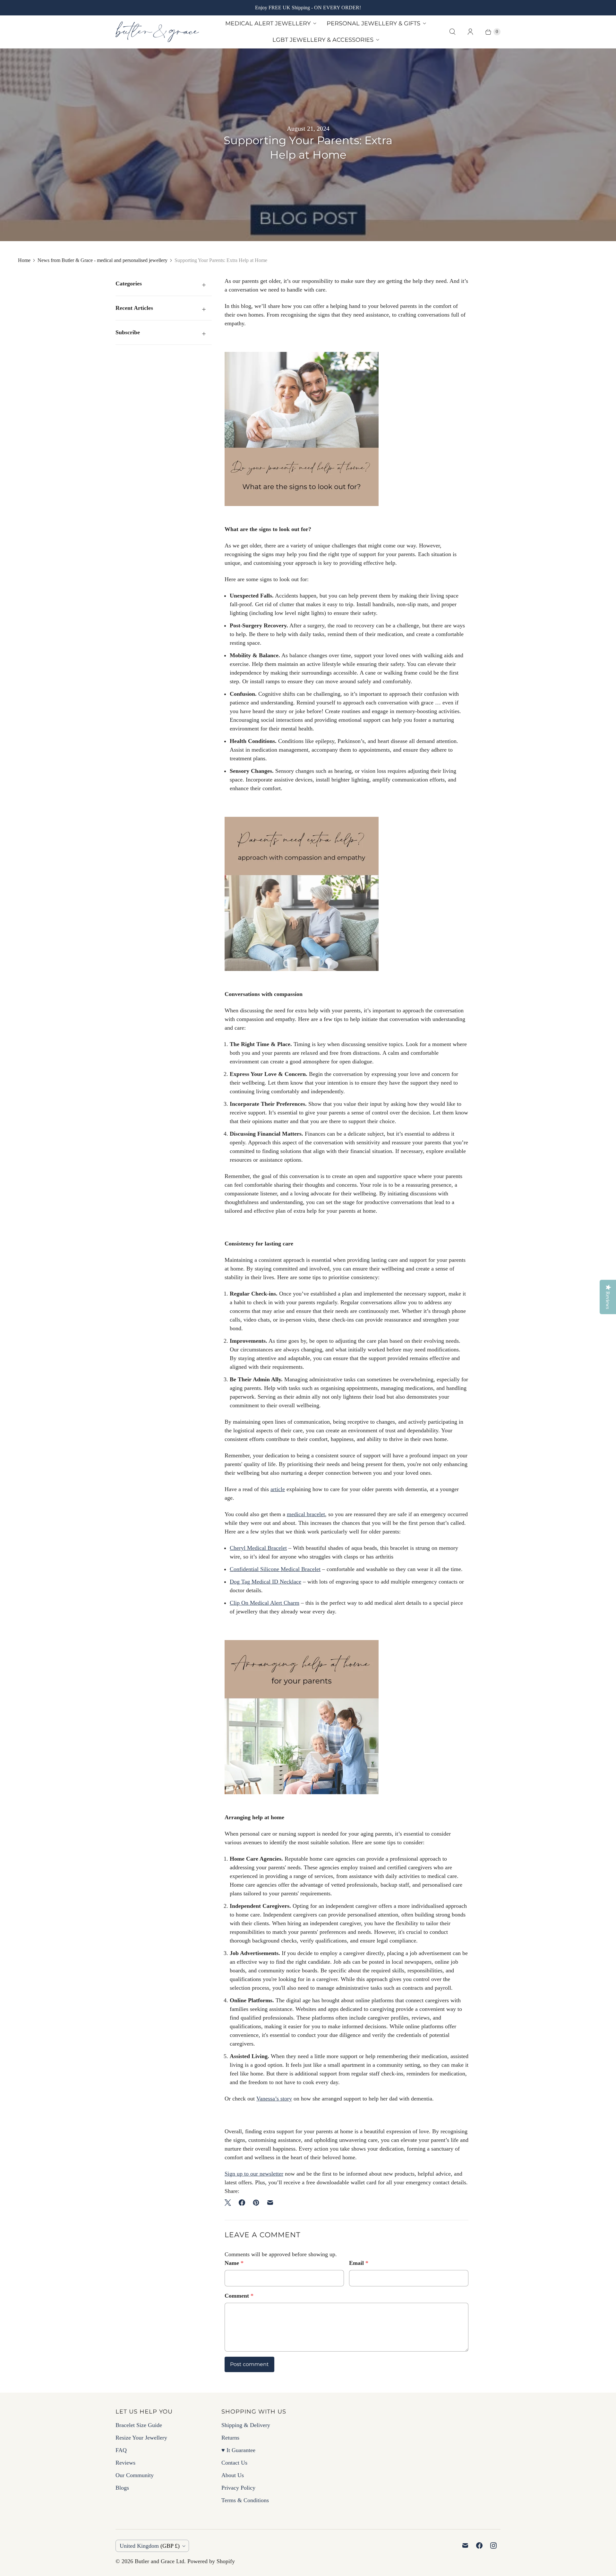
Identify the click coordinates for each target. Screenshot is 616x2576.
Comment (239, 2296)
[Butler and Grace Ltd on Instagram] (493, 2545)
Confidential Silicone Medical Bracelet (275, 1569)
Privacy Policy (238, 2488)
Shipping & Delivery (246, 2425)
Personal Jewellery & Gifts (373, 23)
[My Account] (470, 32)
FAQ (121, 2450)
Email (359, 2263)
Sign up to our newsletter (254, 2174)
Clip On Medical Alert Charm (265, 1603)
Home (24, 260)
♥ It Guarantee (238, 2450)
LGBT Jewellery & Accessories (323, 40)
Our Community (135, 2475)
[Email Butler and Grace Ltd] (465, 2545)
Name (234, 2263)
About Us (233, 2475)
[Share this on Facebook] (242, 2203)
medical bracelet (306, 1514)
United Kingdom (150, 2546)
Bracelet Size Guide (139, 2425)
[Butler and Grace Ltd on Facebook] (479, 2545)
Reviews (125, 2463)
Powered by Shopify (211, 2561)
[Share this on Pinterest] (256, 2203)
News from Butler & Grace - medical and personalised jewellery (103, 260)
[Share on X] (230, 2203)
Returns (230, 2438)
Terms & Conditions (245, 2500)
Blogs (122, 2488)
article (278, 1489)
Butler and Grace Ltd (159, 2561)
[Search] (452, 32)
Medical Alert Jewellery (268, 23)
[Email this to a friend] (270, 2203)
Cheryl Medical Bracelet (258, 1548)
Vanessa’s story (274, 2099)
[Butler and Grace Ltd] (157, 32)
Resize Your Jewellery (141, 2438)
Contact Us (234, 2463)
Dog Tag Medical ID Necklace (265, 1582)
